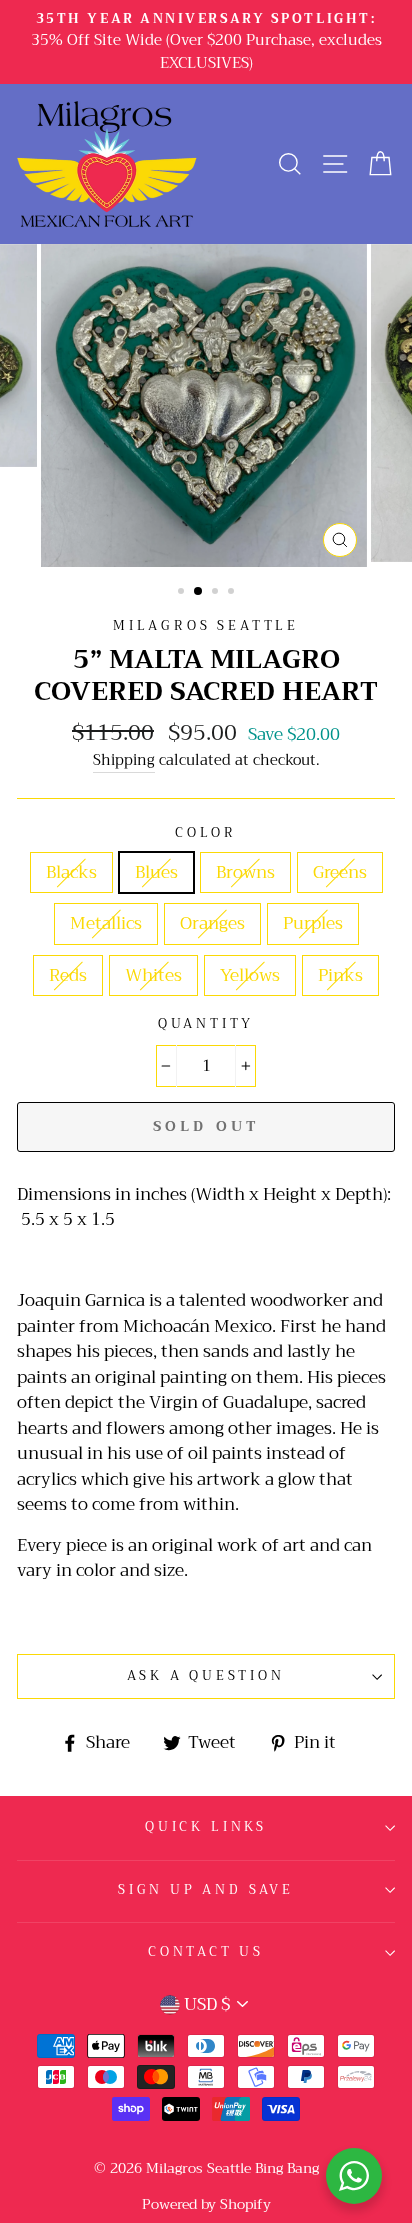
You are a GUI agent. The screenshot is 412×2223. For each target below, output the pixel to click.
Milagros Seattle (206, 626)
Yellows (250, 975)
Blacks (71, 872)
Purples (313, 923)
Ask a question (206, 1676)
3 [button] (217, 593)
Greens (340, 872)
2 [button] (199, 592)
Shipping (124, 761)
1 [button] (183, 593)
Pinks (340, 975)
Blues (156, 872)
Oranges (212, 923)
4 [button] (233, 593)
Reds (68, 975)
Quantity (206, 1024)
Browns (245, 872)
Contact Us (206, 1952)
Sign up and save (206, 1890)
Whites (153, 975)
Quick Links (206, 1827)
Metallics (106, 923)
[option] (206, 42)
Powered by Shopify (206, 2204)
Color (206, 833)
